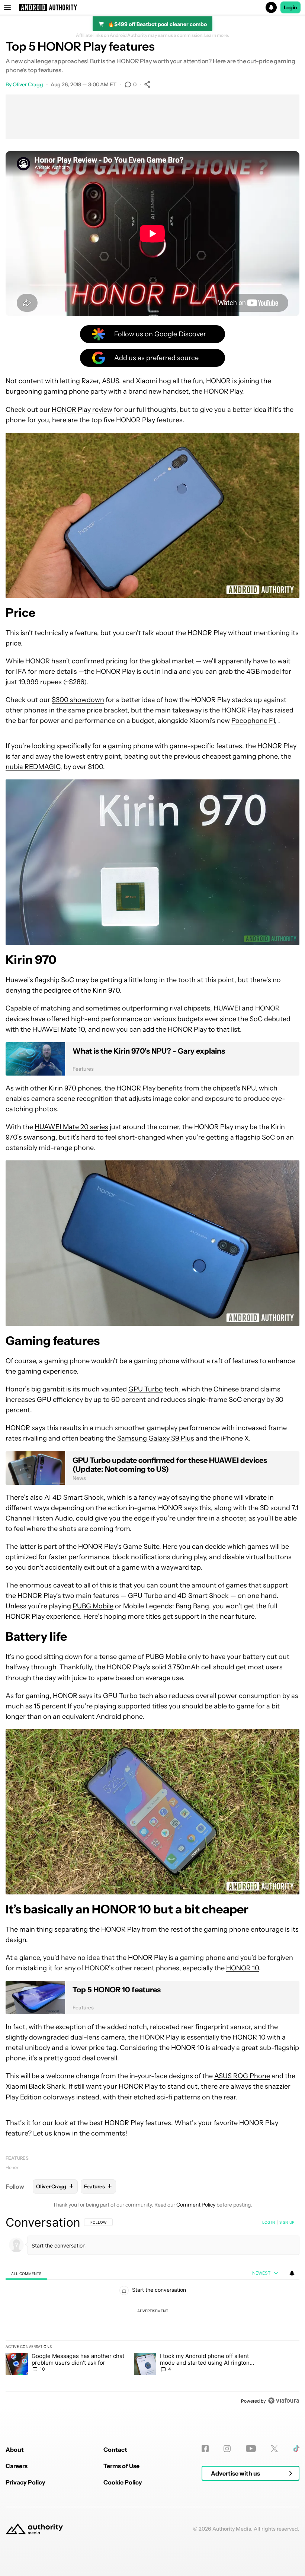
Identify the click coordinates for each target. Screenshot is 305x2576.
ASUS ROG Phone (242, 2076)
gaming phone (66, 391)
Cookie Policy (123, 2482)
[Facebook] (205, 2449)
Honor (12, 2167)
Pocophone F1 (253, 721)
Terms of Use (121, 2466)
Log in (269, 2222)
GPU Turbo (146, 1389)
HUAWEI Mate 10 (59, 1029)
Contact (115, 2450)
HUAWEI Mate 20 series (71, 1127)
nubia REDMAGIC (33, 767)
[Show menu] (7, 7)
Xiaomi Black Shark (35, 2086)
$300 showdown (78, 700)
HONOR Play (223, 391)
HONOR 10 (243, 1968)
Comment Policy (196, 2205)
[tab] (26, 2273)
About (15, 2450)
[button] (152, 7)
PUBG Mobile (93, 1606)
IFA (21, 672)
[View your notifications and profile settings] (292, 2273)
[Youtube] (251, 2449)
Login (290, 7)
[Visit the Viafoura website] (284, 2401)
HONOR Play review (82, 410)
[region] (152, 2311)
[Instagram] (227, 2449)
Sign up (287, 2222)
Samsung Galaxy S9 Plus (156, 1438)
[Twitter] (274, 2449)
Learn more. (217, 35)
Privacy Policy (25, 2482)
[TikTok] (296, 2449)
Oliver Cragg (28, 84)
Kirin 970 (106, 990)
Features (17, 2158)
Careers (17, 2466)
